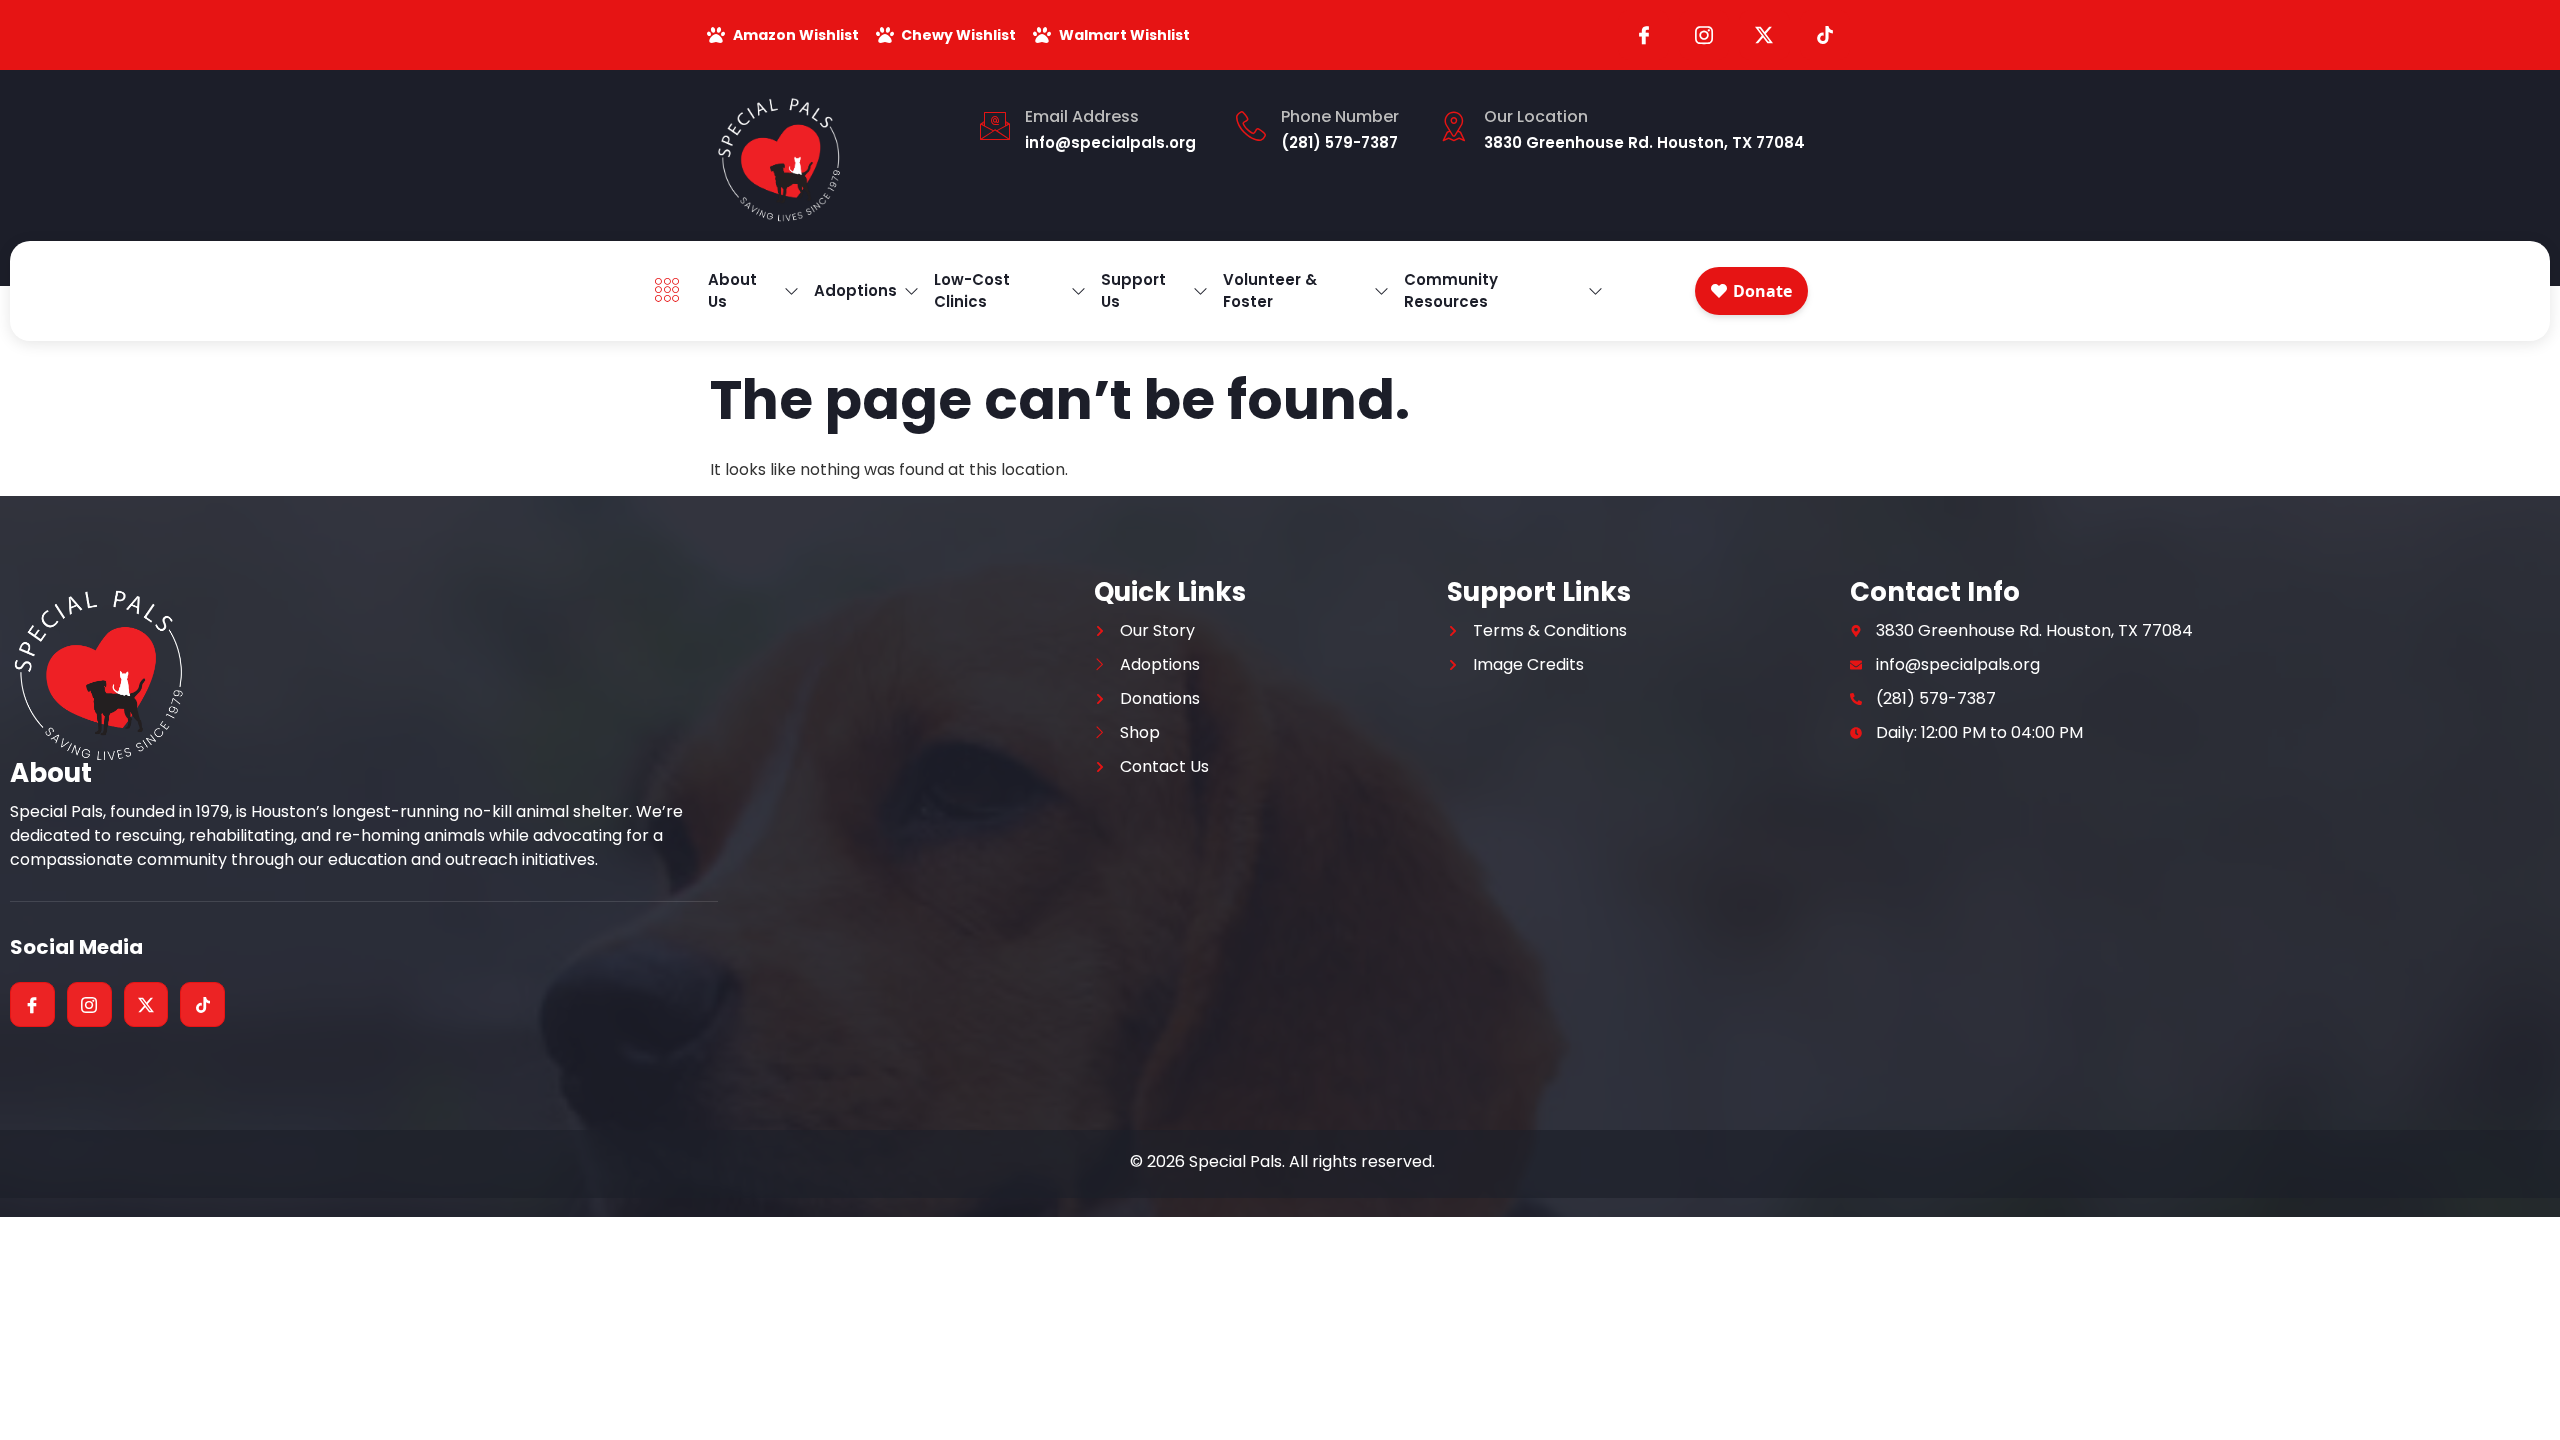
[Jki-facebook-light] (1643, 35)
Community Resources (1451, 291)
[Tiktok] (1825, 35)
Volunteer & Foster (1270, 291)
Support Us (1133, 291)
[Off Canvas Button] (672, 291)
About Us (732, 291)
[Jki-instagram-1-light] (1704, 35)
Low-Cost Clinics (972, 291)
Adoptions (855, 290)
